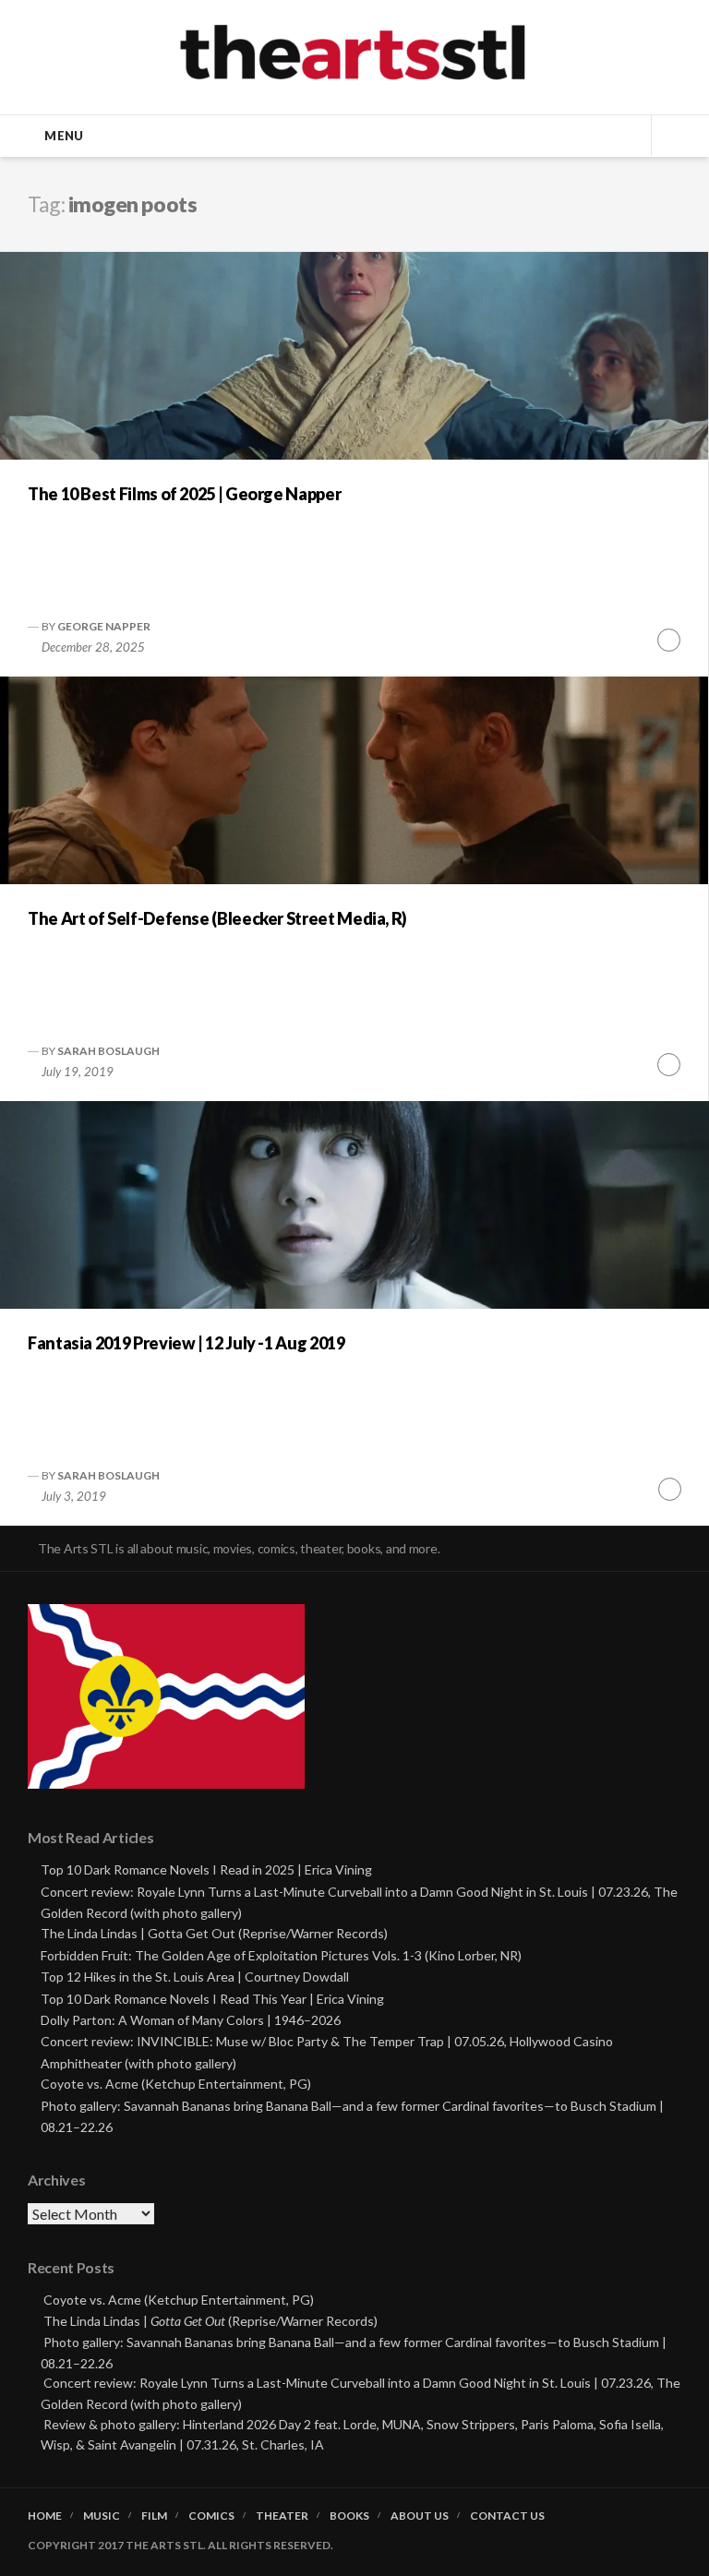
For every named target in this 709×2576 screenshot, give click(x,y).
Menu (64, 136)
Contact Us (507, 2516)
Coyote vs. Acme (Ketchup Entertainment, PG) (176, 2084)
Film (154, 2516)
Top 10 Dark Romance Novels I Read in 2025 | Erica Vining (206, 1869)
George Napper (104, 626)
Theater (282, 2516)
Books (349, 2516)
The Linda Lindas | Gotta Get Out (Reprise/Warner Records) (214, 1933)
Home (45, 2516)
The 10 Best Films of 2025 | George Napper (184, 494)
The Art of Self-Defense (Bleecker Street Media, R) (217, 918)
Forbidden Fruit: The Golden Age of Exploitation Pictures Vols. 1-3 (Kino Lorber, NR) (281, 1955)
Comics (211, 2516)
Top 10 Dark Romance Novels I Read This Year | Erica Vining (212, 1999)
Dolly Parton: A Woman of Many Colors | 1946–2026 (191, 2020)
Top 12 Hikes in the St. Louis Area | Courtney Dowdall (195, 1977)
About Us (420, 2516)
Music (102, 2516)
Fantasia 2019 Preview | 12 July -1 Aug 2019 (186, 1343)
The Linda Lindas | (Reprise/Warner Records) (210, 2321)
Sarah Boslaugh (108, 1051)
